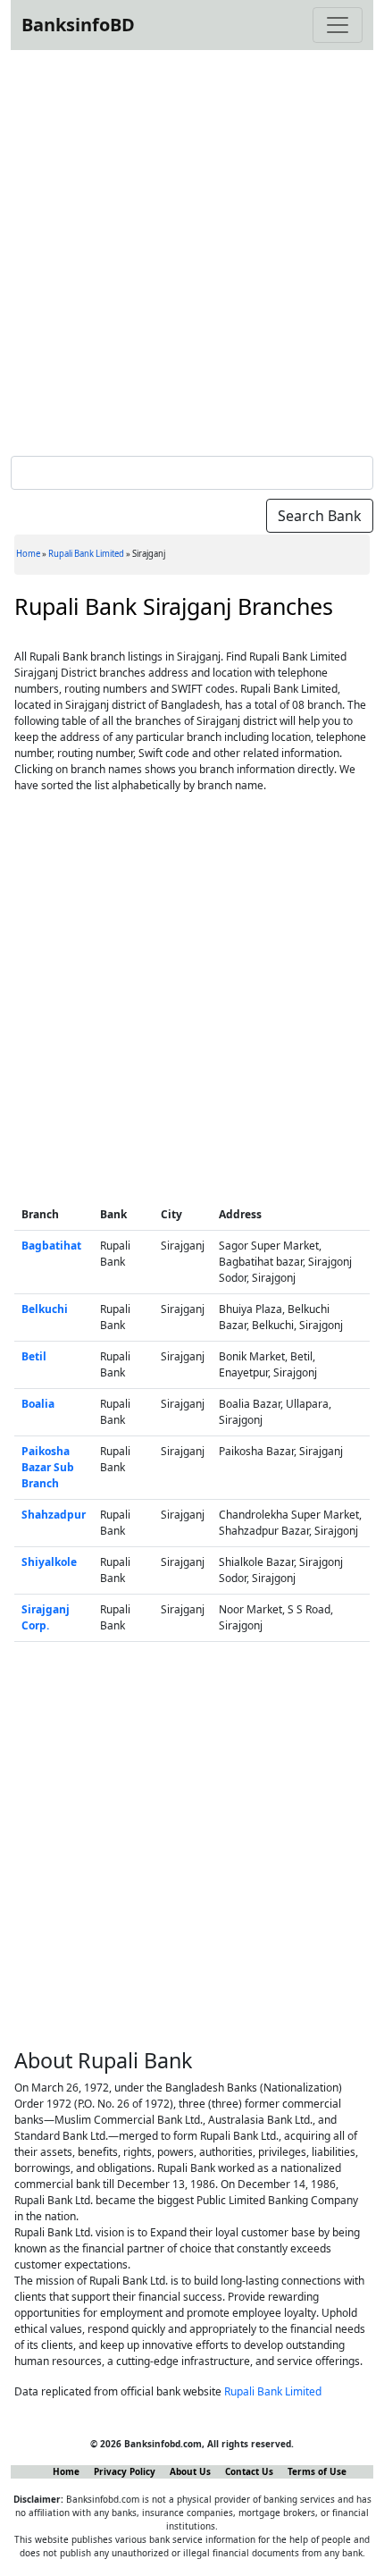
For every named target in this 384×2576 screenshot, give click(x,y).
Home (28, 554)
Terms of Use (317, 2471)
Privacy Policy (125, 2471)
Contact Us (249, 2471)
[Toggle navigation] (338, 25)
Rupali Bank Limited (86, 554)
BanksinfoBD (78, 25)
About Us (190, 2471)
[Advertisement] (192, 249)
